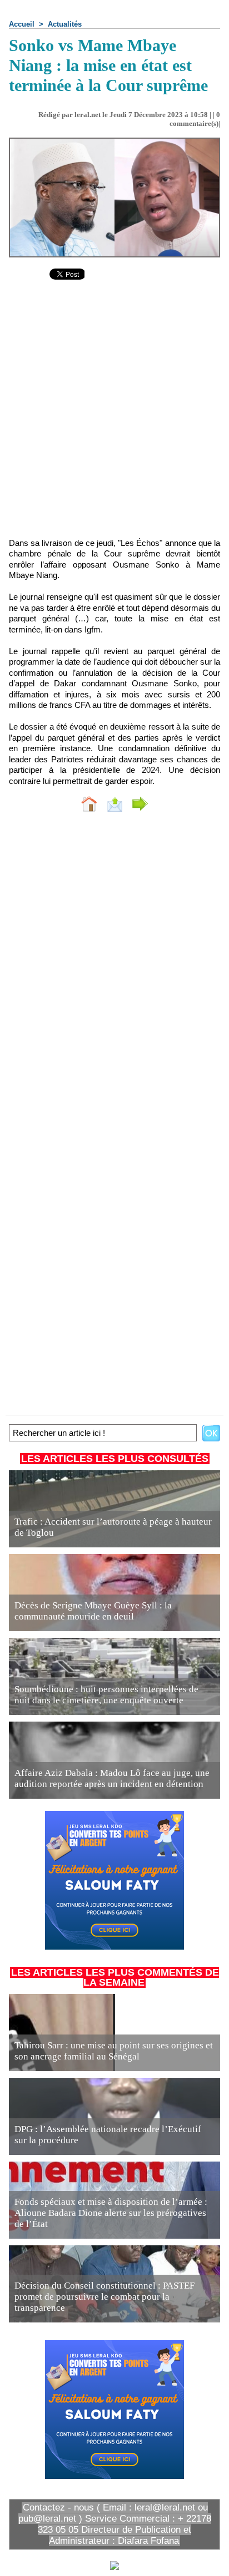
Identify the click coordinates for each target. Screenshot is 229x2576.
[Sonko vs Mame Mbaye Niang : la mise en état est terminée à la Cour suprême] (114, 142)
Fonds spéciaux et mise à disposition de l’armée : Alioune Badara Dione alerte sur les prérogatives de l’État (111, 2213)
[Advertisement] (106, 416)
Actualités (65, 24)
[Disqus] (114, 969)
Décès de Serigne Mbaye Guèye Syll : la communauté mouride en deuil (93, 1611)
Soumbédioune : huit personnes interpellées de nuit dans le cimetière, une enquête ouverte (106, 1695)
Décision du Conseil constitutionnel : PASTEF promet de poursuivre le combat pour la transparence (104, 2297)
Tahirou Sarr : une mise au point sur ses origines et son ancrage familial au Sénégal (114, 2051)
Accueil (22, 24)
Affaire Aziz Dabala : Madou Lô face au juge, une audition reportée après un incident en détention (112, 1778)
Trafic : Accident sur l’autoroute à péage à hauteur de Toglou (113, 1527)
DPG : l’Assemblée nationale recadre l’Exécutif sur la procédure (108, 2135)
